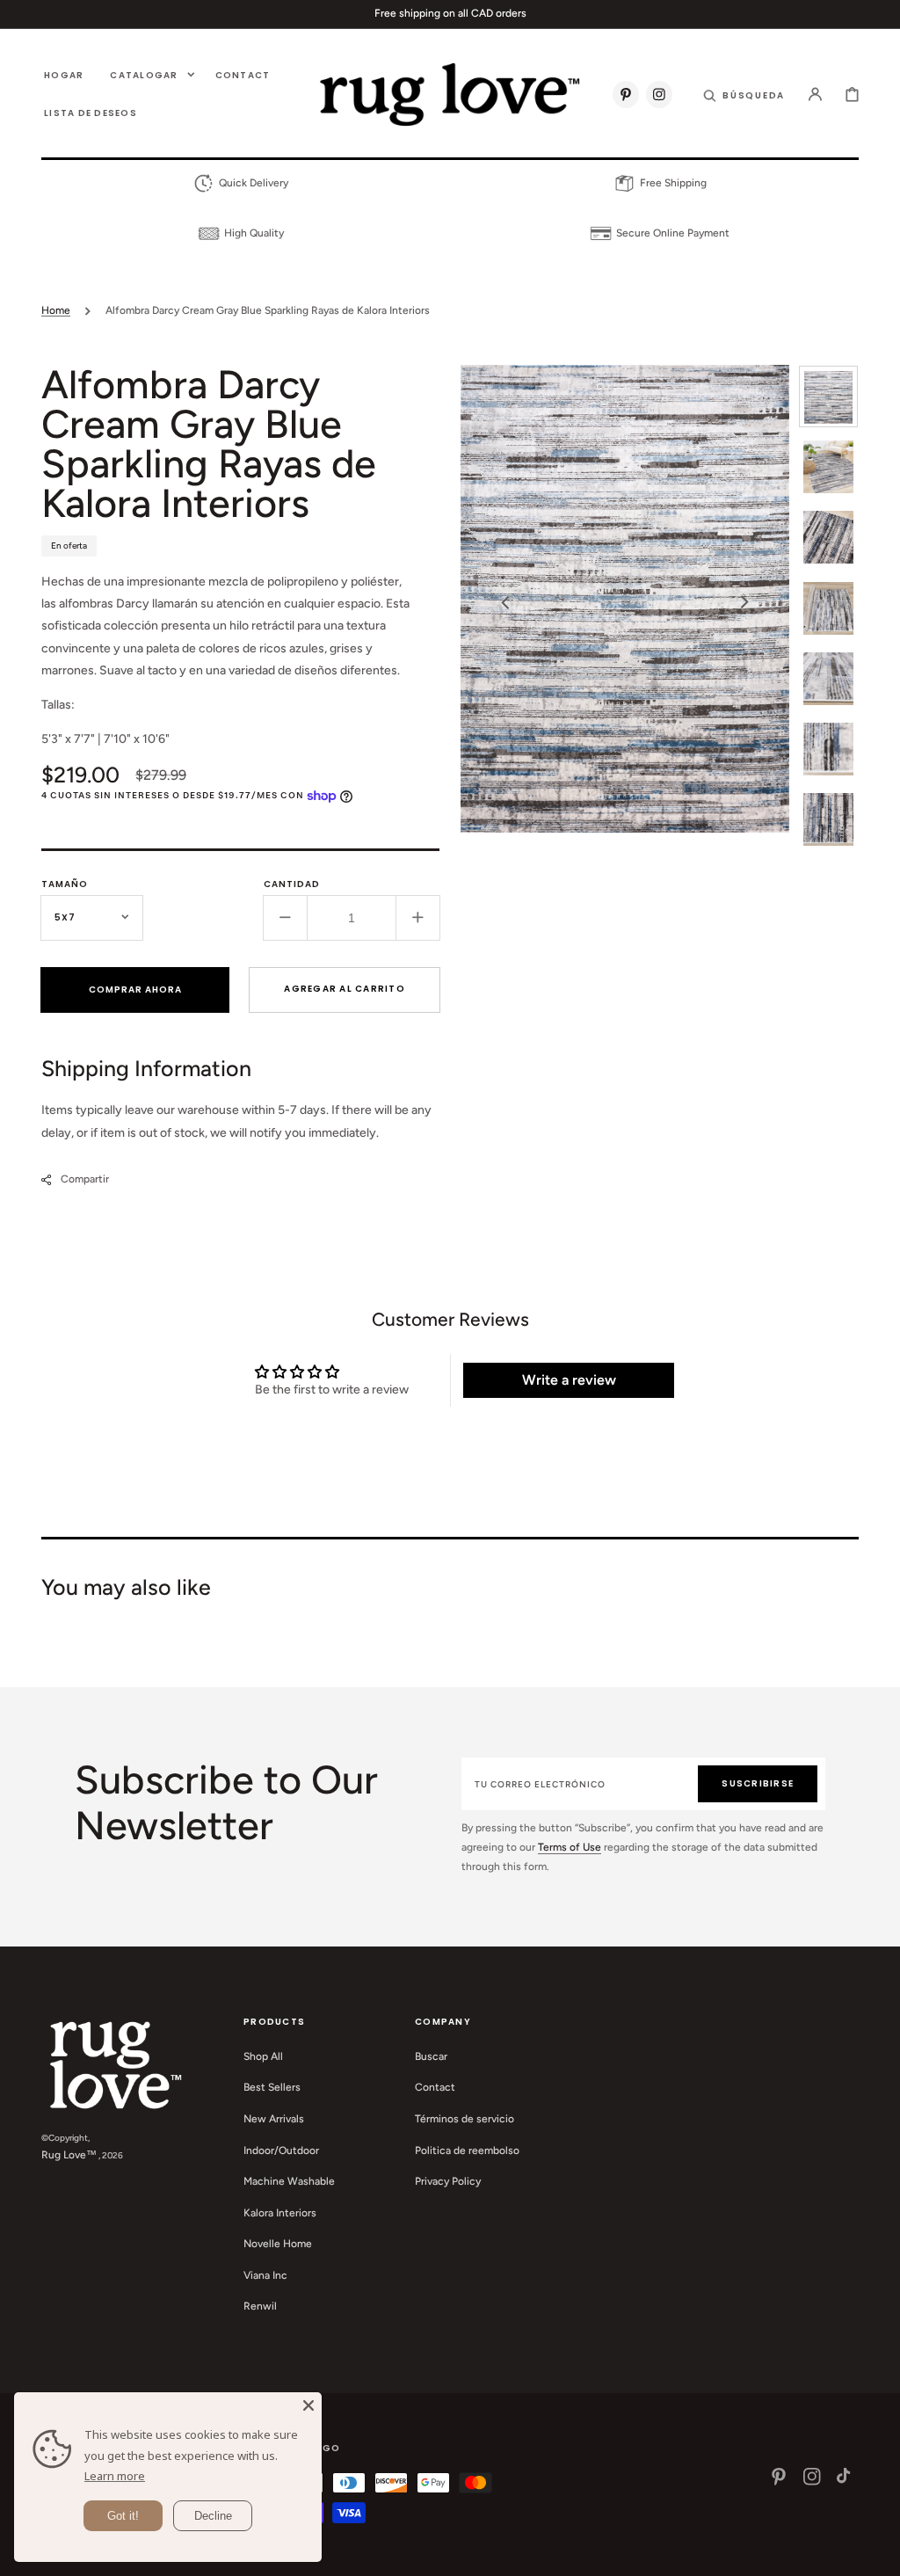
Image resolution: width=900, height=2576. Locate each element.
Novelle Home (278, 2244)
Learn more (115, 2476)
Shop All (263, 2056)
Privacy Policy (448, 2181)
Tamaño (65, 884)
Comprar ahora (135, 990)
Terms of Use (570, 1847)
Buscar (431, 2056)
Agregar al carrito (345, 989)
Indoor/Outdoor (281, 2150)
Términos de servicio (465, 2119)
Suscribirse (758, 1783)
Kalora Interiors (280, 2213)
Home (56, 310)
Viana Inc (265, 2275)
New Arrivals (274, 2119)
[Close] (308, 2405)
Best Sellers (272, 2087)
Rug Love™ (69, 2155)
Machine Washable (289, 2181)
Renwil (260, 2306)
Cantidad (292, 884)
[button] (744, 94)
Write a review (569, 1380)
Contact (435, 2087)
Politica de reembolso (467, 2150)
